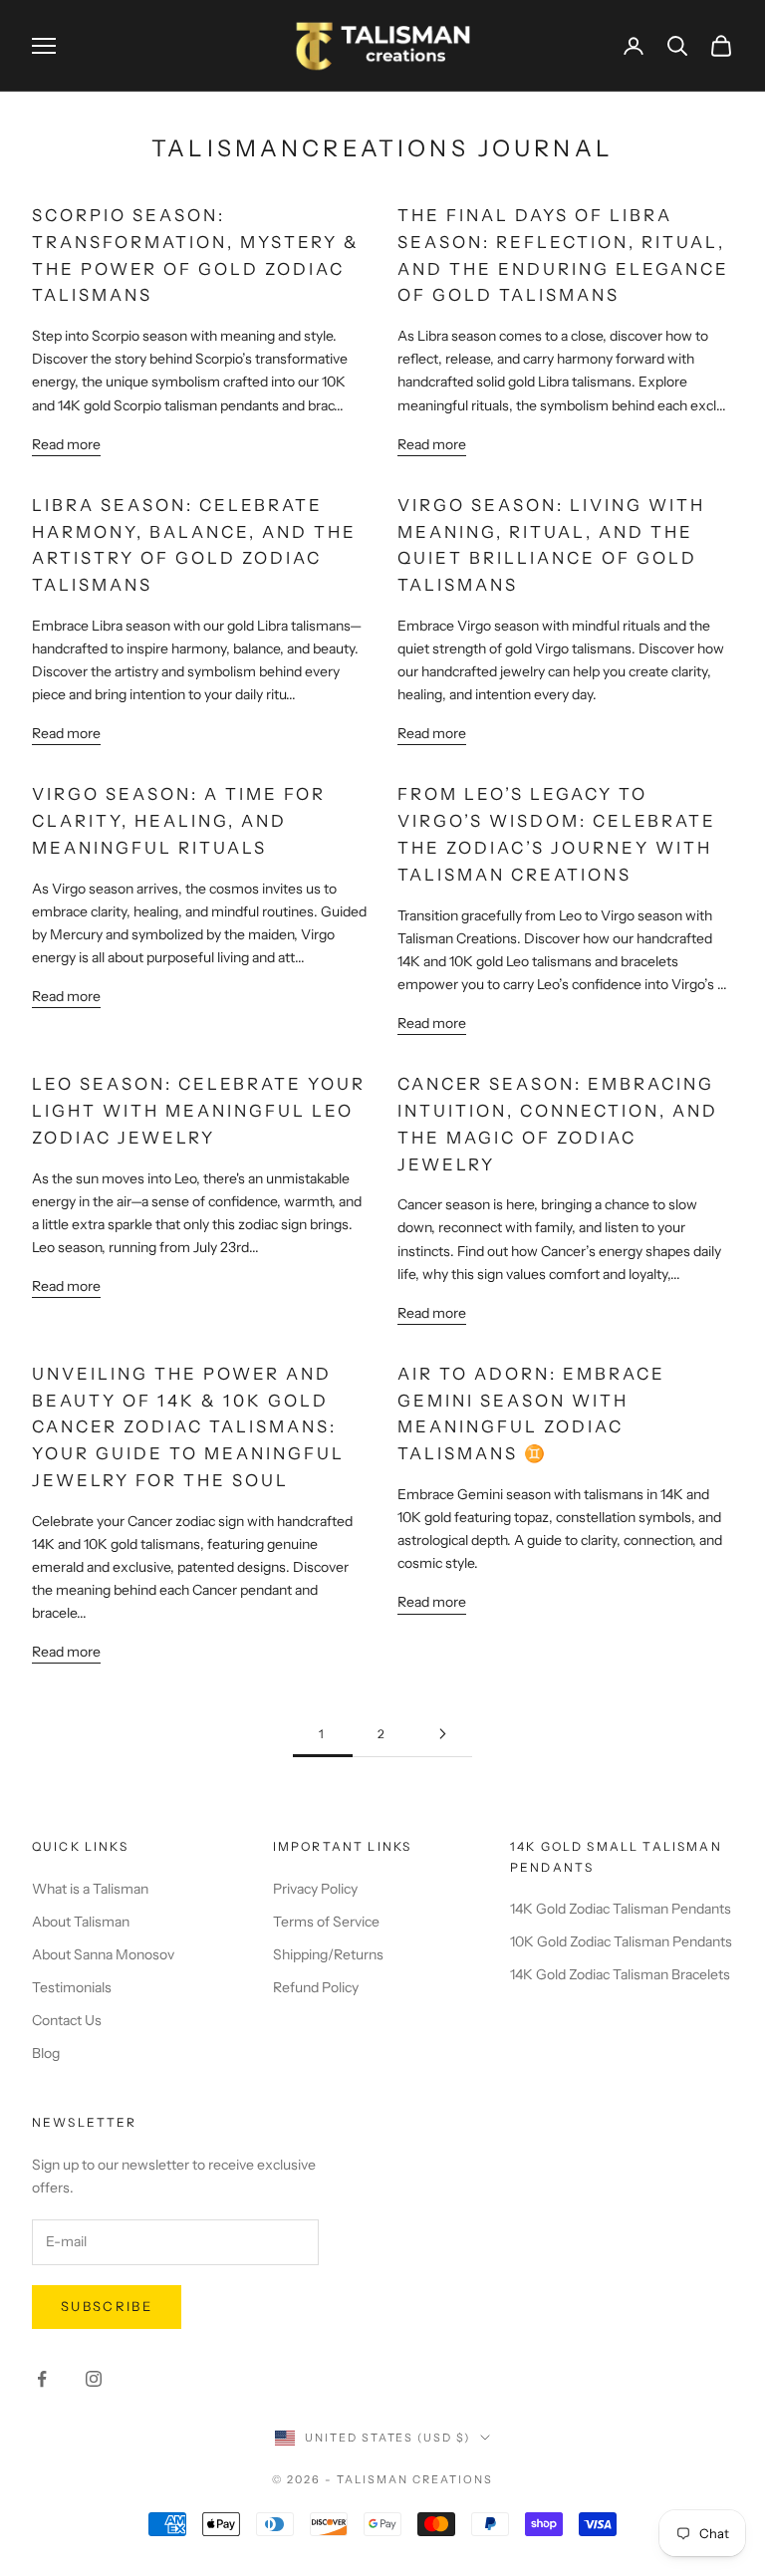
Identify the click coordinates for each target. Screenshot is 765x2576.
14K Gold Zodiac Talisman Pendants (621, 1909)
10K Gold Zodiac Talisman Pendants (621, 1941)
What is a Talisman (90, 1889)
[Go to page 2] (442, 1734)
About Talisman (81, 1922)
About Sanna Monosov (103, 1954)
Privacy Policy (315, 1889)
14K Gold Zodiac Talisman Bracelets (620, 1974)
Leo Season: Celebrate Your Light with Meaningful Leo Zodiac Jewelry (199, 1111)
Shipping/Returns (328, 1954)
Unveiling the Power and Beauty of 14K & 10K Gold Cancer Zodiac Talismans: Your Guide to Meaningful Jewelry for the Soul (188, 1427)
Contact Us (67, 2020)
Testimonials (72, 1987)
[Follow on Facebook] (42, 2379)
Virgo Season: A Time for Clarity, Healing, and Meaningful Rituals (179, 821)
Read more (66, 444)
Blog (46, 2053)
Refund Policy (316, 1987)
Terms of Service (326, 1922)
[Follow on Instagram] (94, 2379)
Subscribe (107, 2306)
